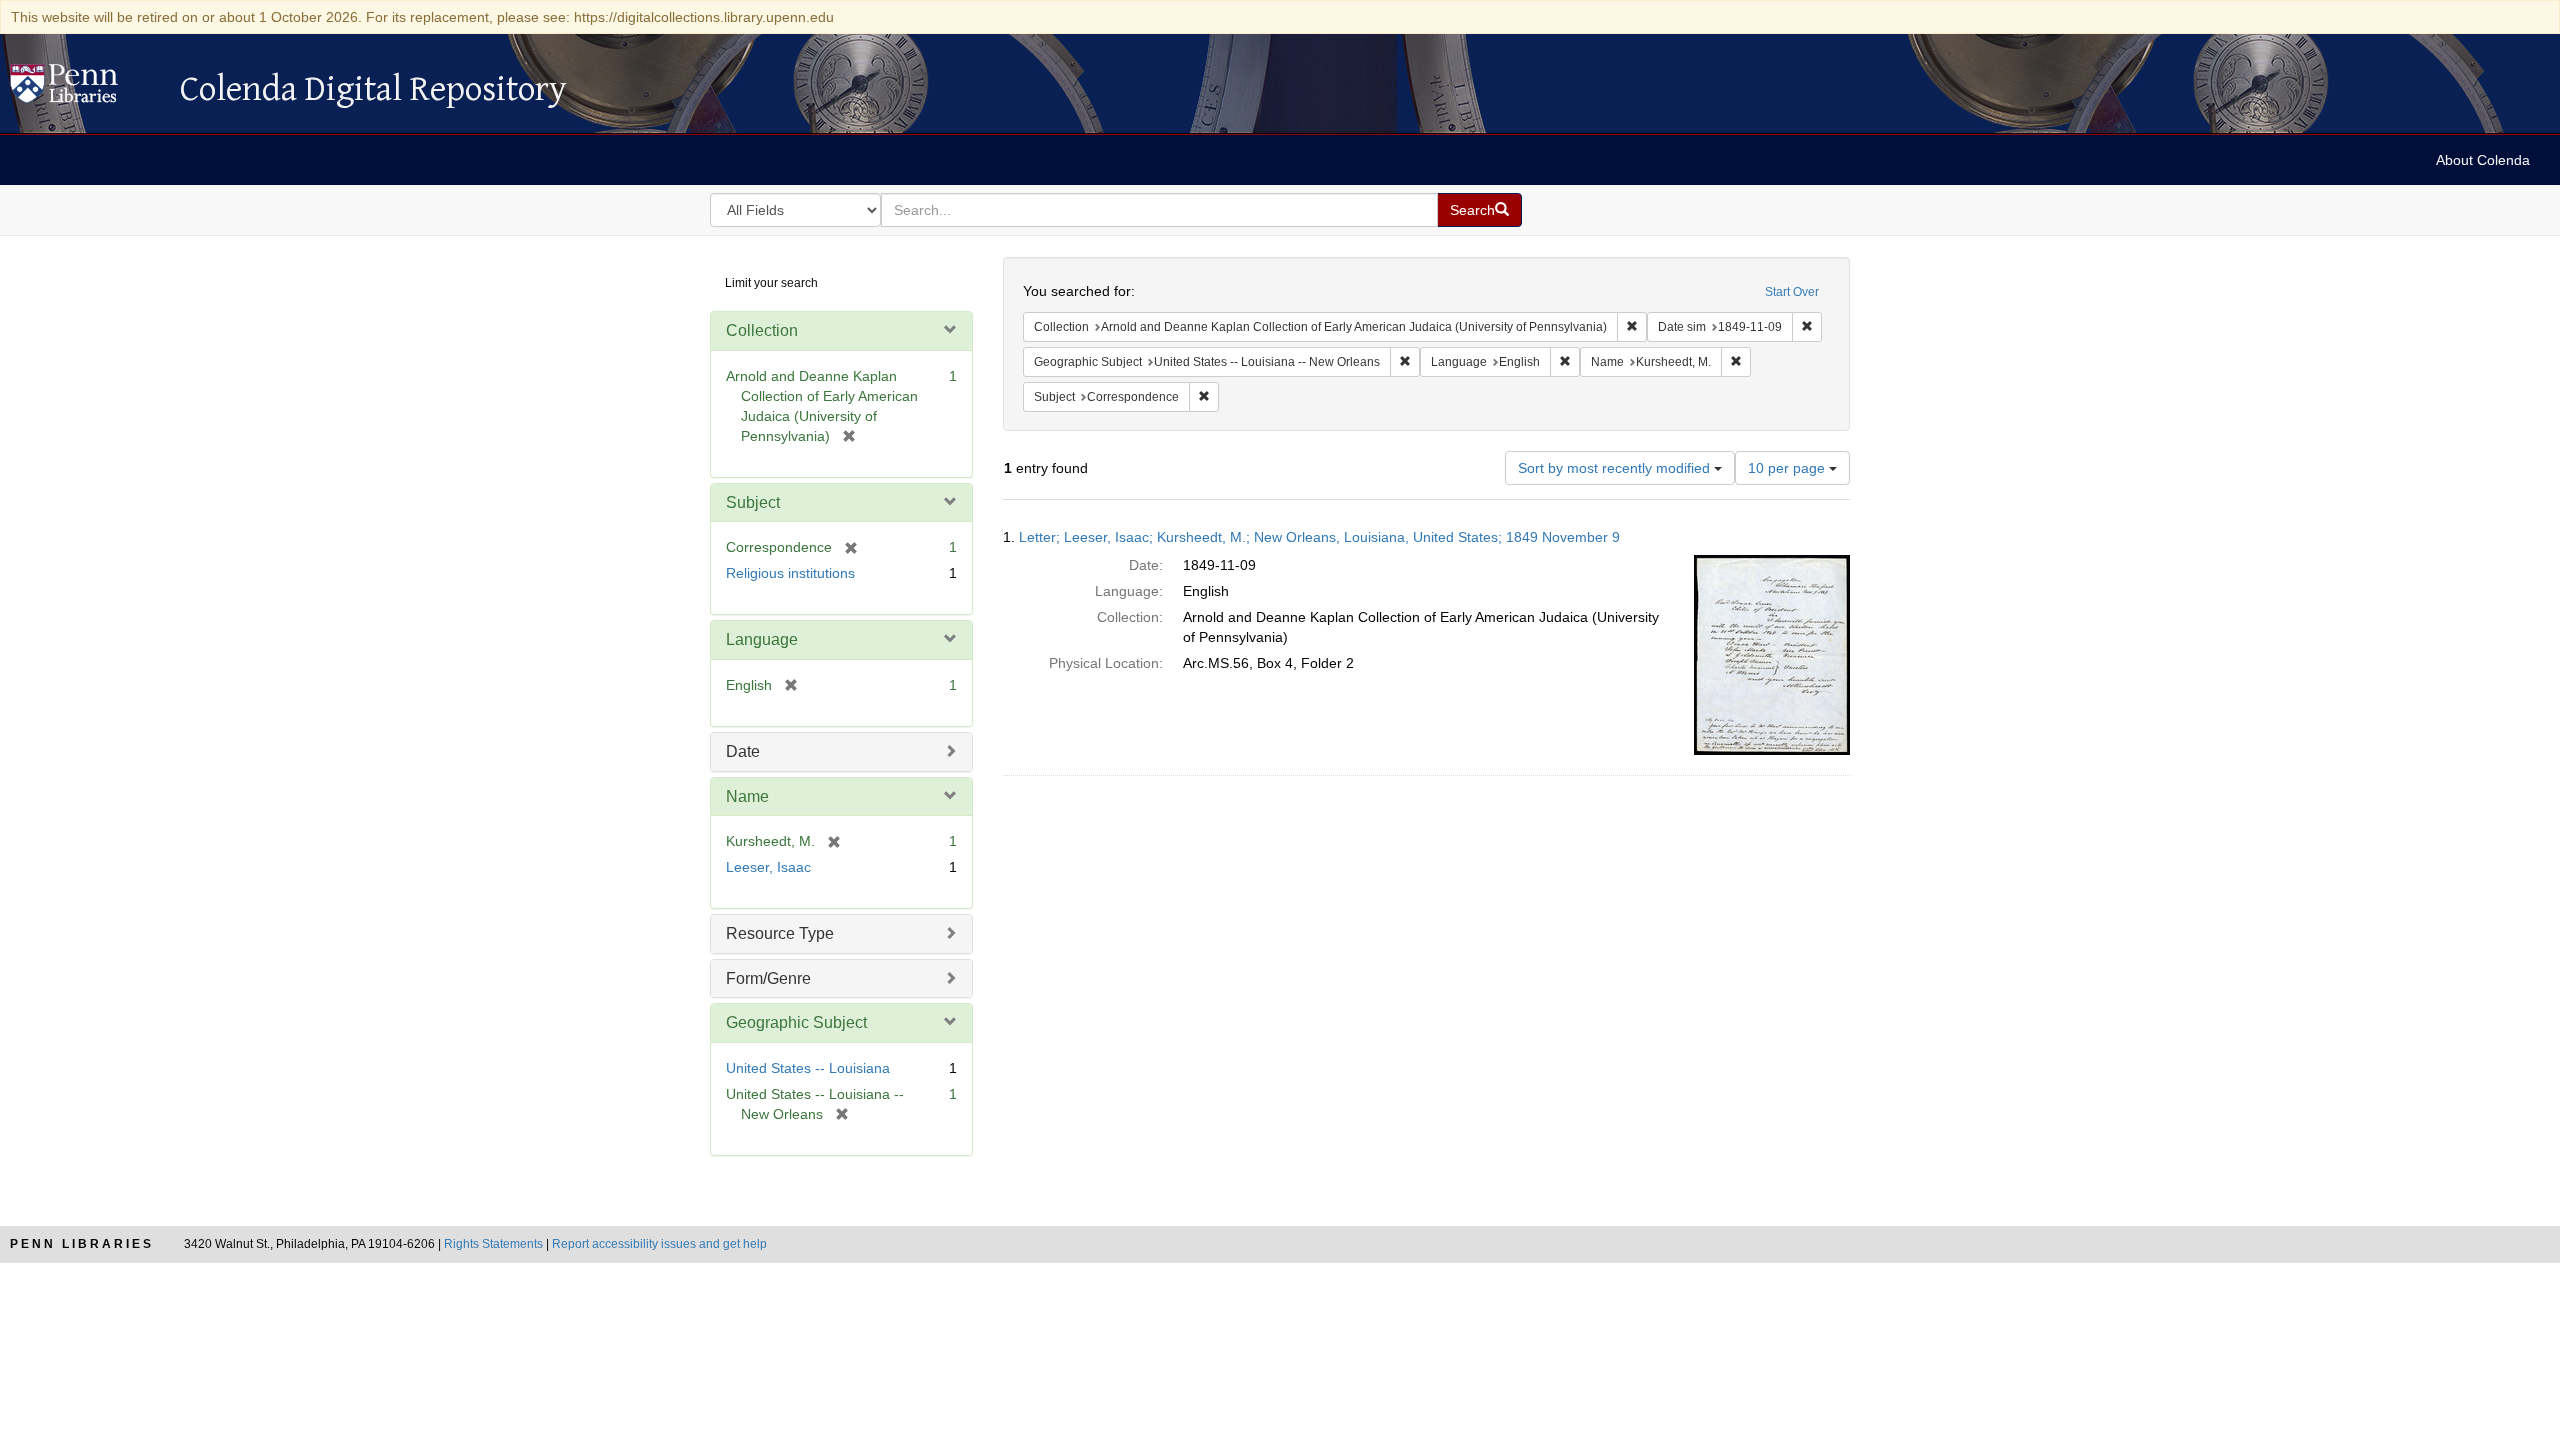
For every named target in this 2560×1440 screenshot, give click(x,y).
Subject (753, 502)
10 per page (1788, 468)
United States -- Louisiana (808, 1068)
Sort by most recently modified (1616, 468)
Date (743, 751)
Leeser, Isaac (768, 867)
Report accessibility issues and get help (659, 1244)
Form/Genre (768, 978)
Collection (762, 330)
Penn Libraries (82, 1244)
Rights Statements (493, 1244)
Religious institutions (790, 573)
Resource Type (780, 933)
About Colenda (2483, 160)
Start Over (1792, 292)
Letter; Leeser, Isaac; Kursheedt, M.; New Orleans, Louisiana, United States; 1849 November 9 (1319, 537)
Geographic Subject (796, 1022)
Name (747, 796)
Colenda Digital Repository (85, 89)
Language (762, 639)
